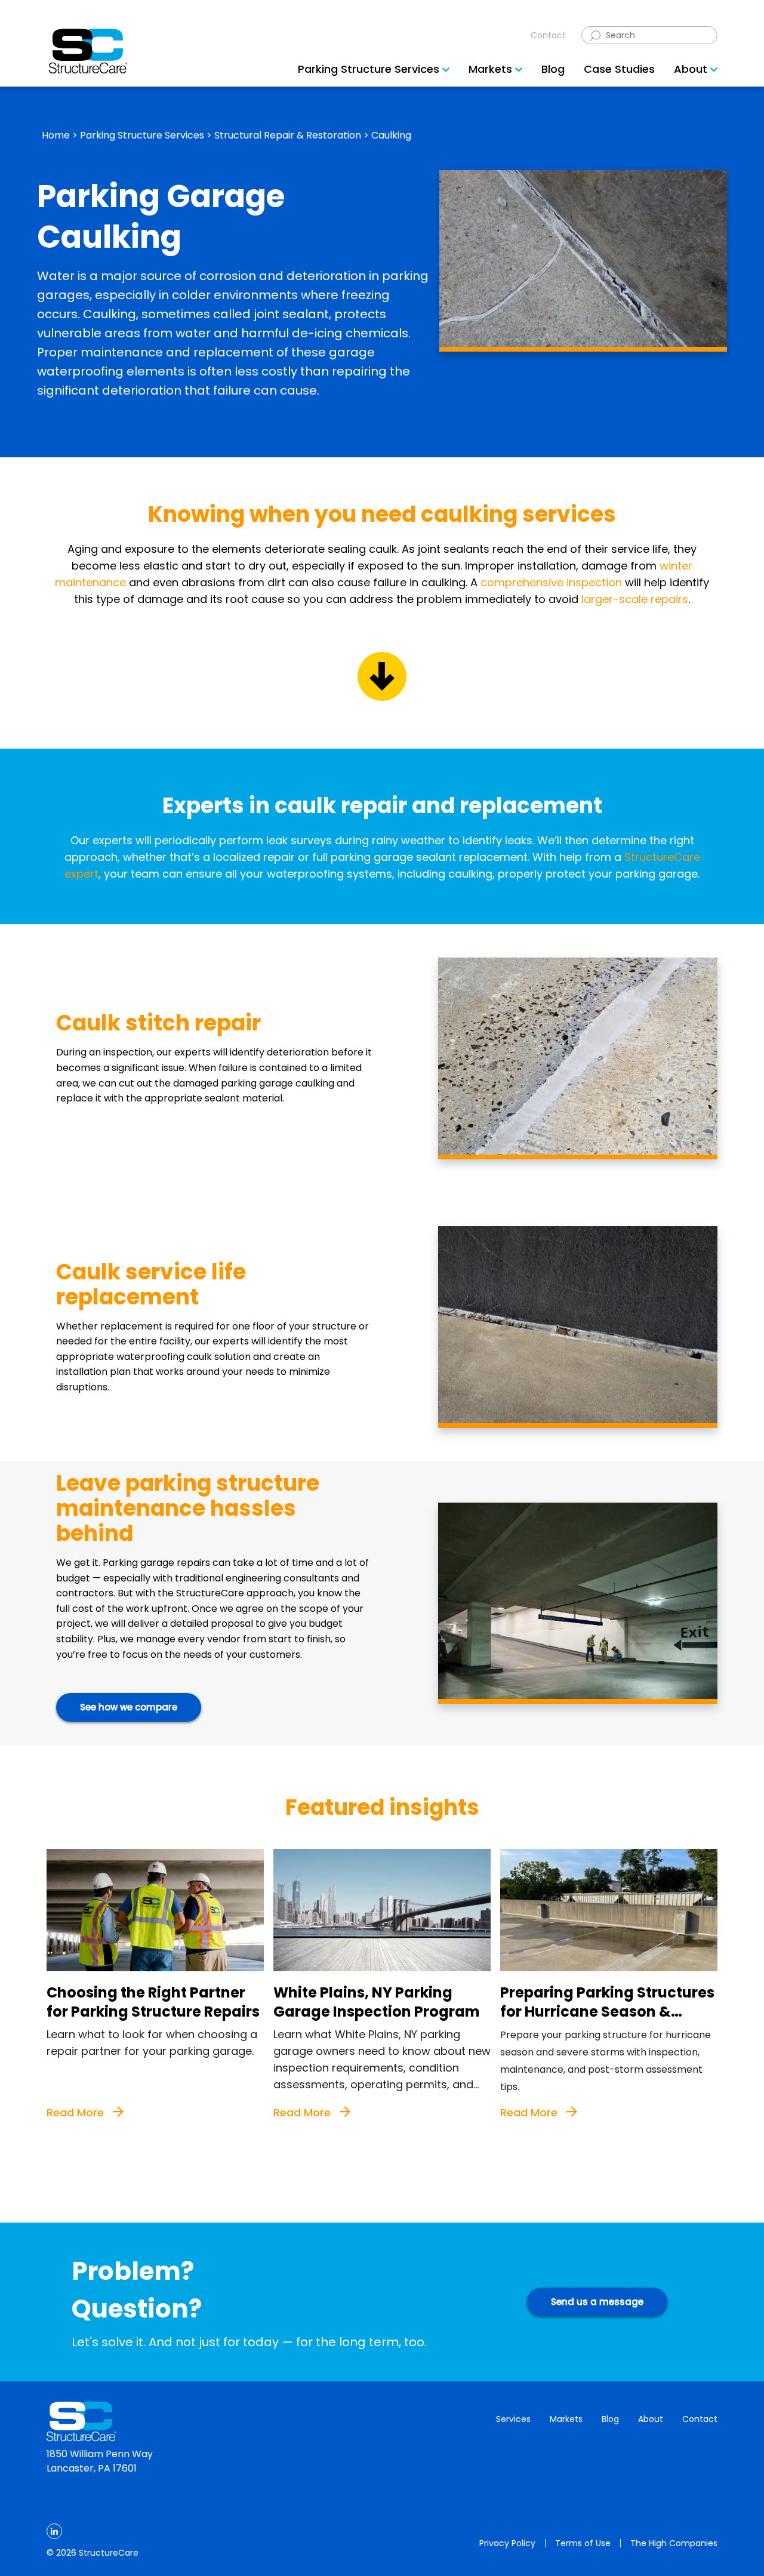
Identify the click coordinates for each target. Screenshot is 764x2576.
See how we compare (129, 1707)
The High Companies (674, 2543)
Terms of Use (583, 2543)
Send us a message (597, 2302)
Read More (77, 2112)
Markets (566, 2419)
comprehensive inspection (551, 582)
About (651, 2419)
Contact (548, 35)
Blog (610, 2419)
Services (513, 2419)
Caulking (391, 135)
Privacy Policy (507, 2543)
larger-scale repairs (635, 599)
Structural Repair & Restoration (288, 135)
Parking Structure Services (142, 135)
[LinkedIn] (54, 2531)
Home (56, 135)
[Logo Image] (88, 51)
